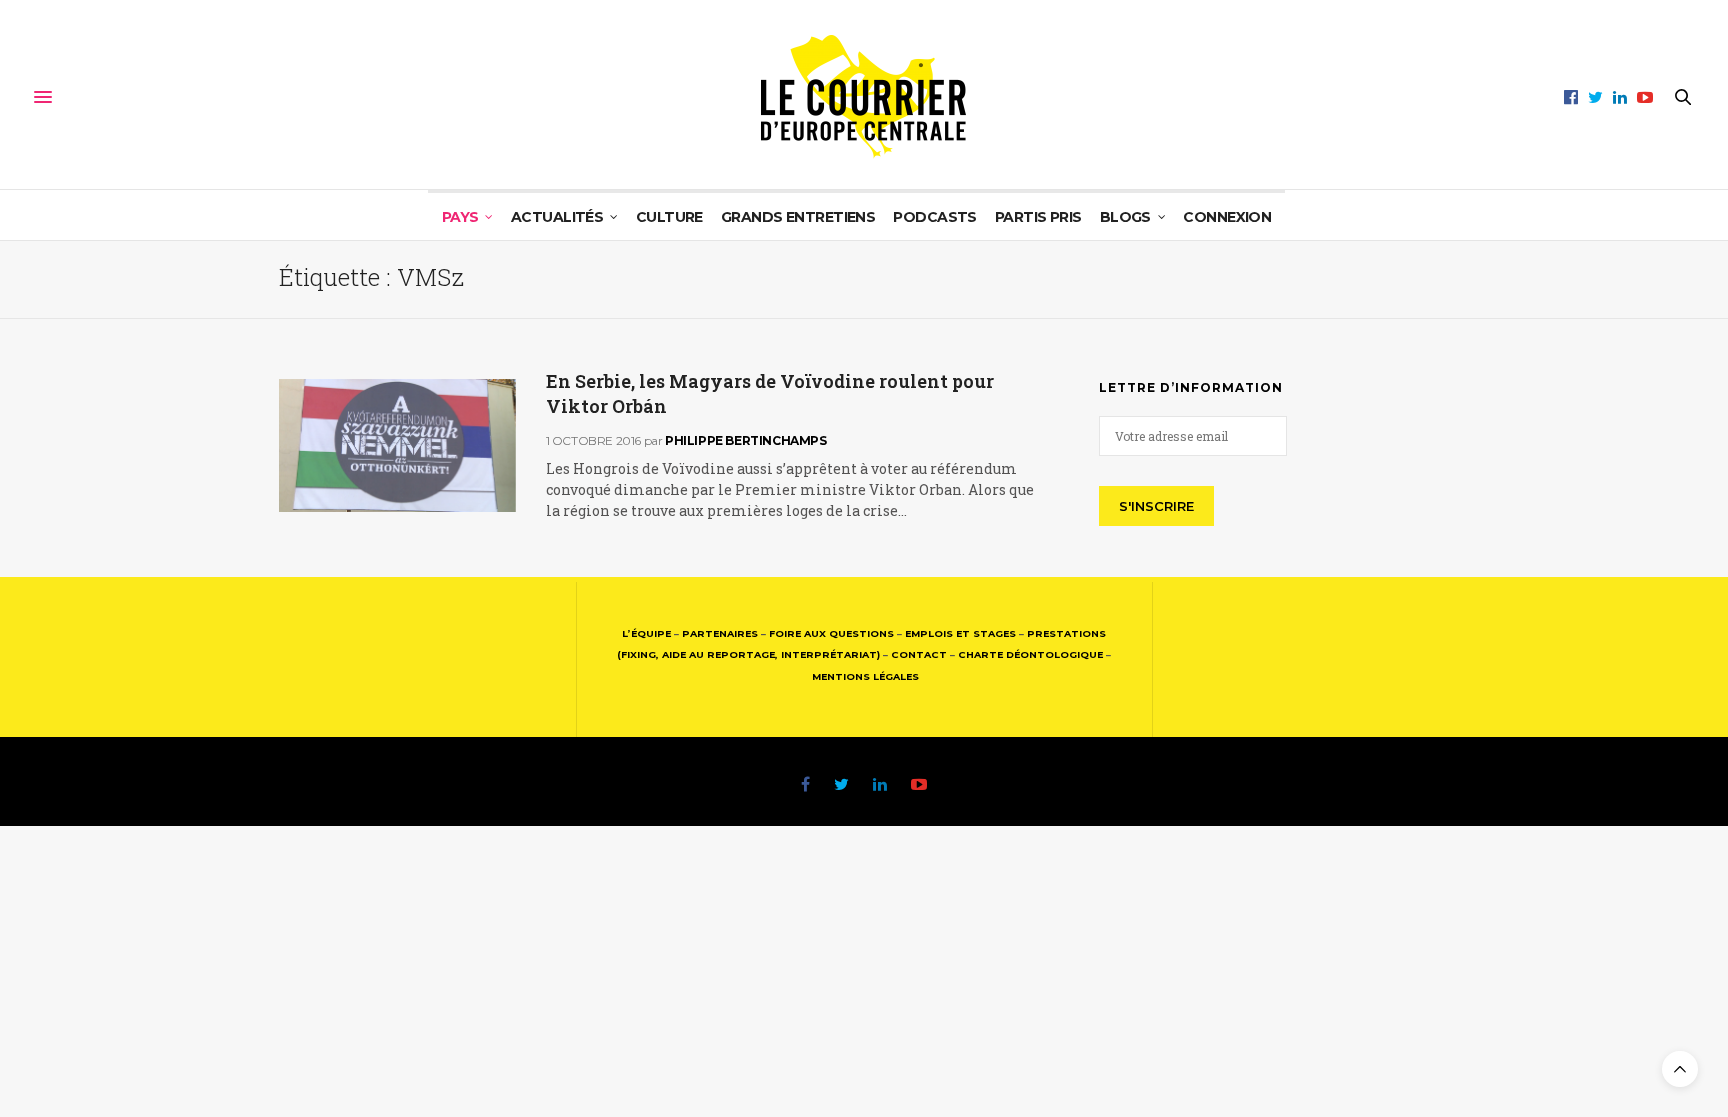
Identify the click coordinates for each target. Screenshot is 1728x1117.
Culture (669, 217)
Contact (919, 654)
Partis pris (1038, 217)
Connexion (1227, 217)
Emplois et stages (960, 633)
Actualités (557, 217)
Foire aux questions (831, 633)
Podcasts (935, 217)
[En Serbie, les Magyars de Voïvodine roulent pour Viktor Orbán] (397, 445)
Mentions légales (865, 676)
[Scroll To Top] (1680, 1069)
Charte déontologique (1030, 654)
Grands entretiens (798, 217)
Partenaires (720, 633)
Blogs (1125, 217)
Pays (460, 217)
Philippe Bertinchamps (746, 440)
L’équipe (646, 633)
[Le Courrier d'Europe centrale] (863, 97)
